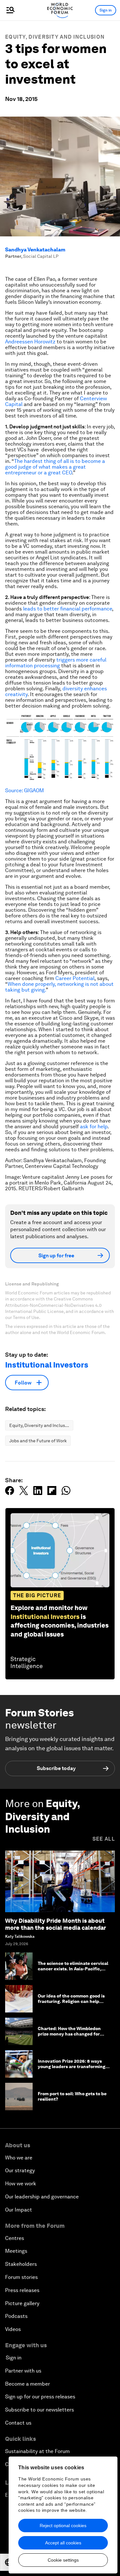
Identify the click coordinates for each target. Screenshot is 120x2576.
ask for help (94, 1127)
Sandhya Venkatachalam (35, 250)
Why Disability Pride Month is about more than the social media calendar (56, 1924)
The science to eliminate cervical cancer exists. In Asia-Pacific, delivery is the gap (73, 1969)
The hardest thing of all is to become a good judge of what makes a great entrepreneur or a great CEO (55, 467)
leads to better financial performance (68, 609)
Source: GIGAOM (24, 790)
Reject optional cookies (63, 2526)
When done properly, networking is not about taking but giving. (59, 987)
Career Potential (75, 978)
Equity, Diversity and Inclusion (55, 37)
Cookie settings (63, 2560)
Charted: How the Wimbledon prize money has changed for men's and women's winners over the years (73, 2036)
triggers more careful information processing (56, 663)
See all (104, 1839)
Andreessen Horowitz (30, 342)
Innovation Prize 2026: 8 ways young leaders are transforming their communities (72, 2066)
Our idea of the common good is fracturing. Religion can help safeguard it (71, 2001)
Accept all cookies (63, 2543)
